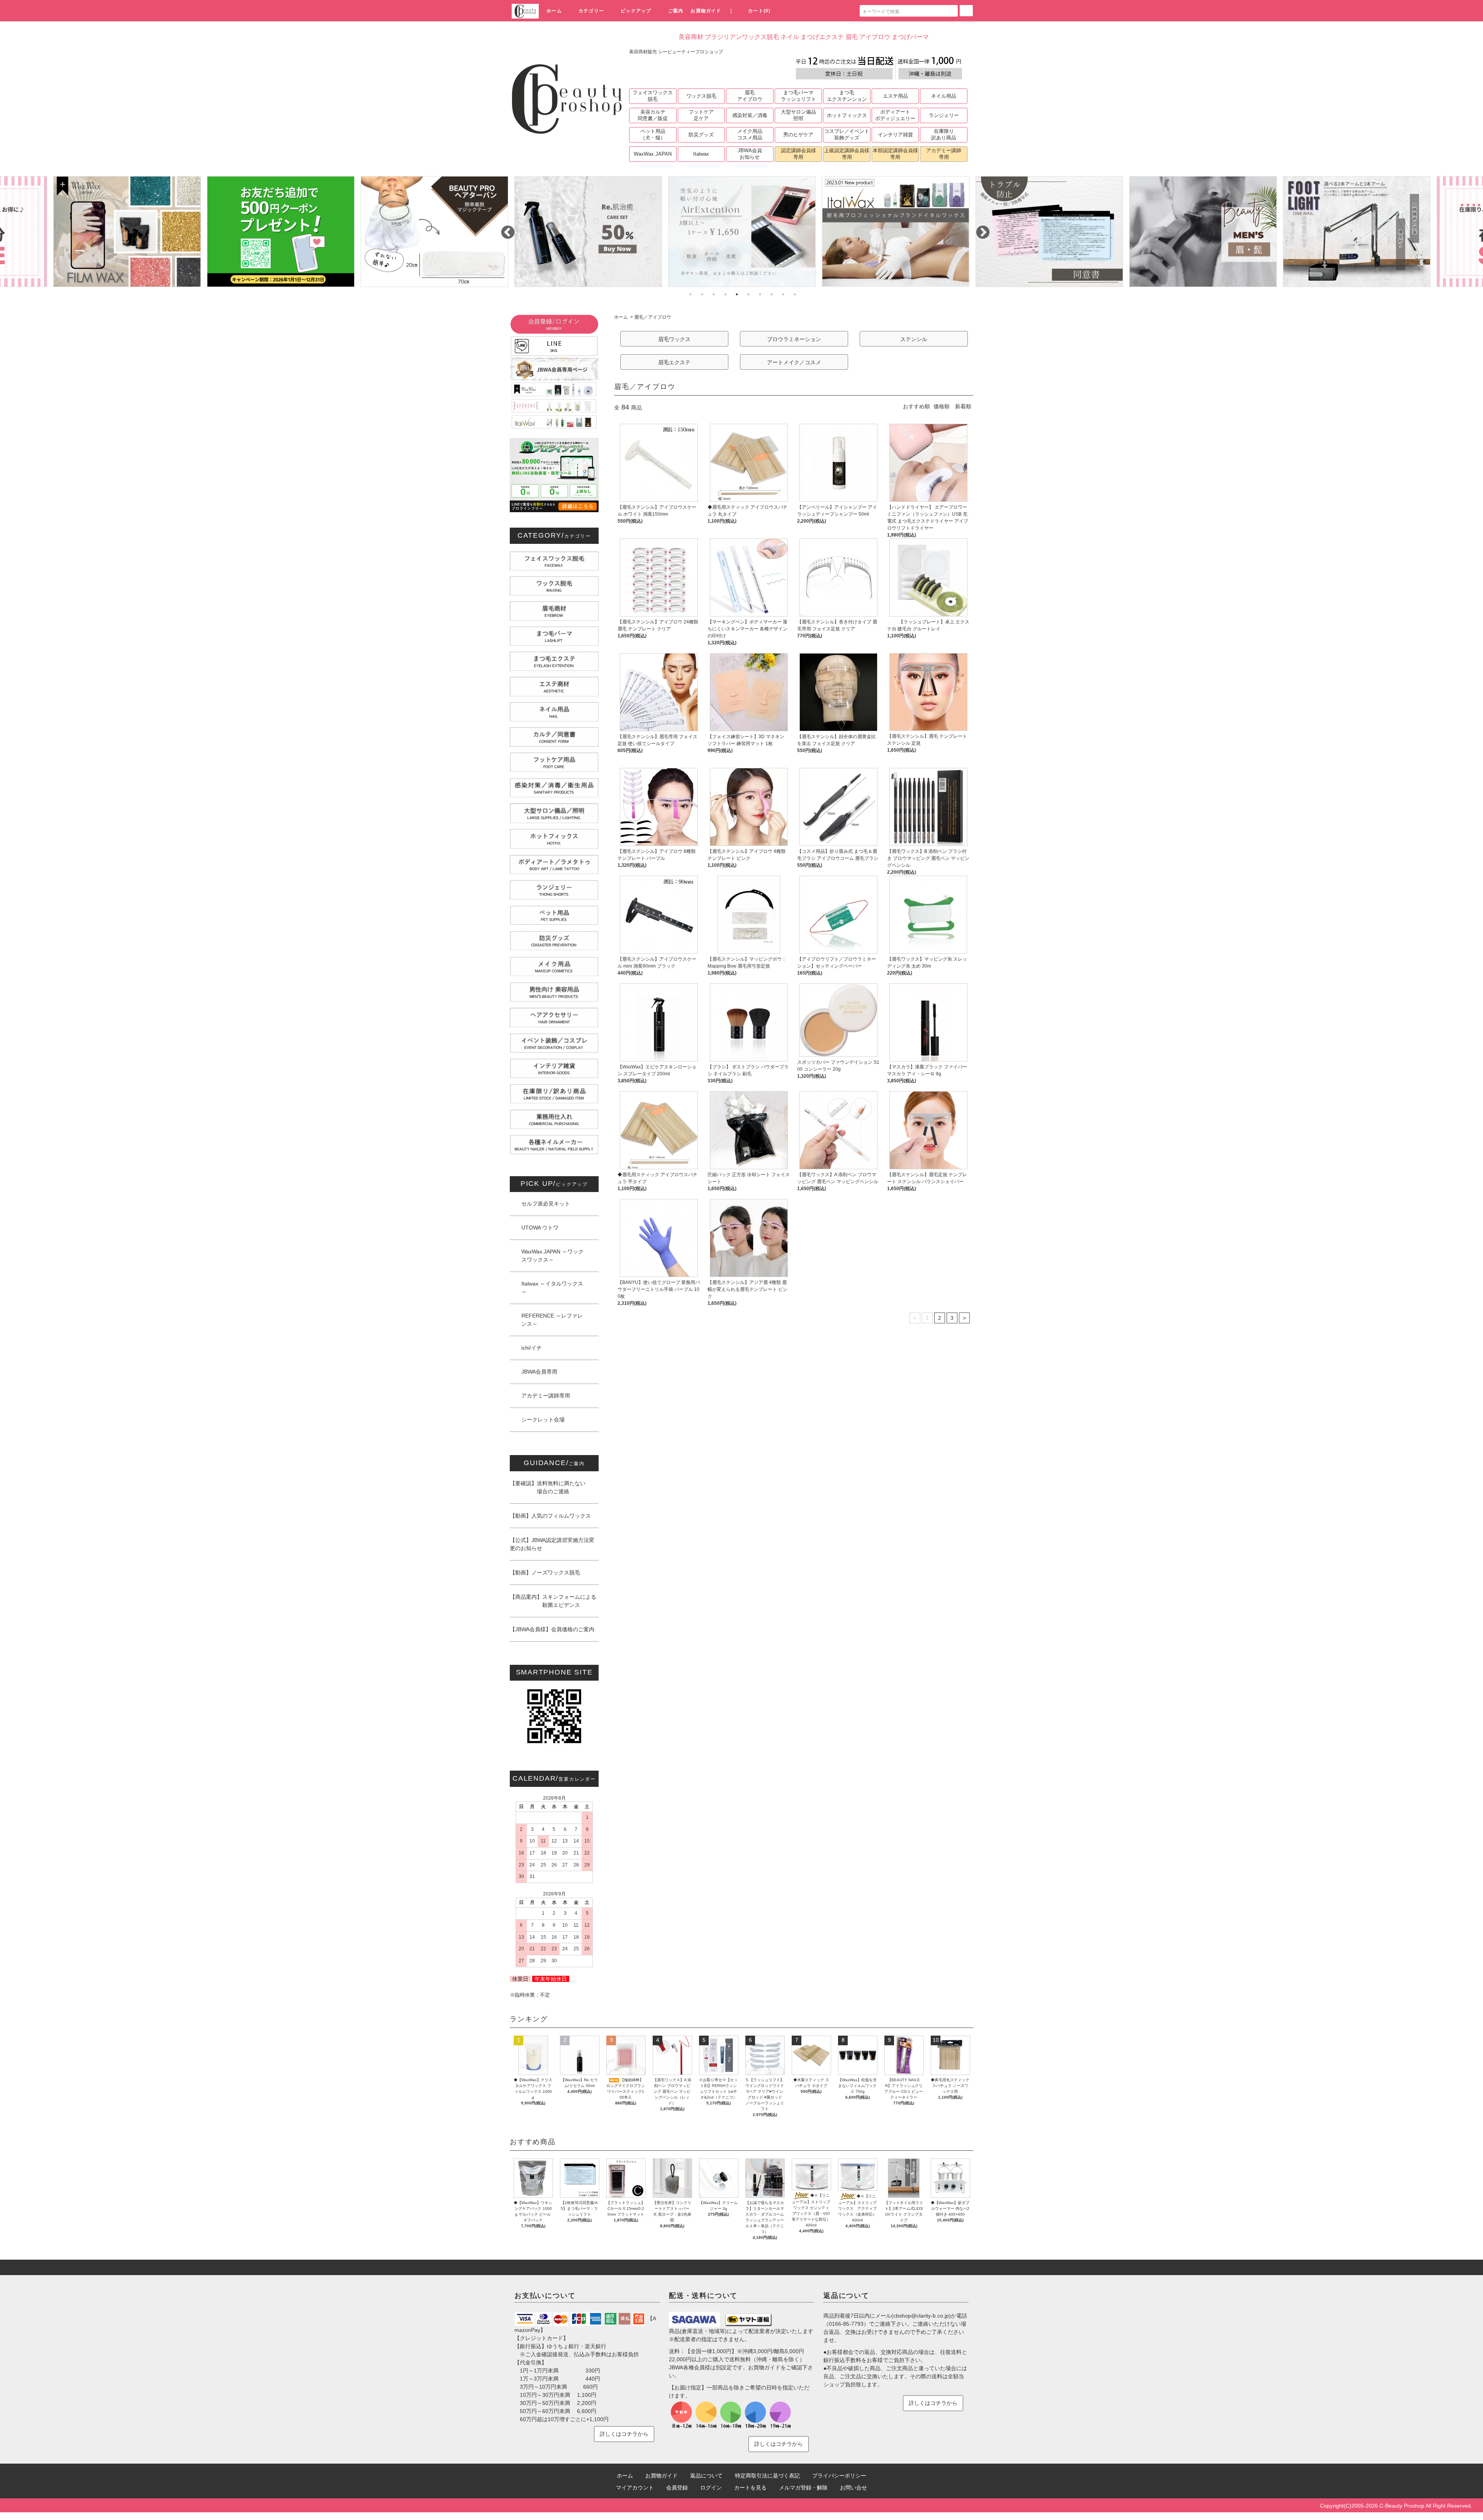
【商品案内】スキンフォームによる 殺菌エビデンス (553, 1601)
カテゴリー (591, 11)
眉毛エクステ (674, 362)
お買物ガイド (706, 11)
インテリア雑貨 (895, 135)
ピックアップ (636, 11)
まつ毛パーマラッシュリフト (798, 96)
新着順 (963, 406)
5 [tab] (737, 294)
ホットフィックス (847, 115)
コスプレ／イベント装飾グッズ (847, 134)
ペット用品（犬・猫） (653, 134)
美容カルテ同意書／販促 (653, 115)
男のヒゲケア (798, 135)
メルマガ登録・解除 (803, 2488)
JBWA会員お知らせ (750, 154)
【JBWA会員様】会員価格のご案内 (552, 1629)
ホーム (554, 11)
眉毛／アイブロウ (653, 317)
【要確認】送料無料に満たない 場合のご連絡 (548, 1487)
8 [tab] (772, 294)
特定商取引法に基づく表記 (767, 2476)
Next (979, 229)
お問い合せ (853, 2488)
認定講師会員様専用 (798, 154)
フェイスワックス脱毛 (653, 96)
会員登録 (677, 2488)
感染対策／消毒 (750, 115)
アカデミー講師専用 (944, 154)
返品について (706, 2476)
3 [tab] (714, 294)
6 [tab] (748, 294)
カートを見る (750, 2488)
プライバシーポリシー (839, 2476)
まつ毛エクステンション (847, 96)
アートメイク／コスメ (794, 362)
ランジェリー (944, 115)
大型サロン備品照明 (798, 115)
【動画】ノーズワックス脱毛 (545, 1572)
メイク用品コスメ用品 (750, 134)
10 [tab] (795, 294)
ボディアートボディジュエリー (895, 115)
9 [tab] (783, 294)
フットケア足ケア (701, 115)
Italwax (701, 154)
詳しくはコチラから (624, 2434)
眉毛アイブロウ (750, 96)
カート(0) (759, 11)
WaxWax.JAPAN (653, 154)
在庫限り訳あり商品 (944, 134)
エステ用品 (895, 96)
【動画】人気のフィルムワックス (550, 1516)
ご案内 (676, 11)
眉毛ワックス (674, 339)
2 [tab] (702, 294)
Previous (504, 229)
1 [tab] (691, 294)
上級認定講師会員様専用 (847, 154)
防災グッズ (701, 135)
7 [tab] (760, 294)
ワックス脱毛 (701, 96)
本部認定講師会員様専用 (895, 154)
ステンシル (914, 339)
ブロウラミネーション (794, 339)
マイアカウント (635, 2488)
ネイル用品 (944, 96)
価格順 (942, 406)
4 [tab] (725, 294)
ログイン (711, 2488)
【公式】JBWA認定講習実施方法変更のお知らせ (552, 1544)
